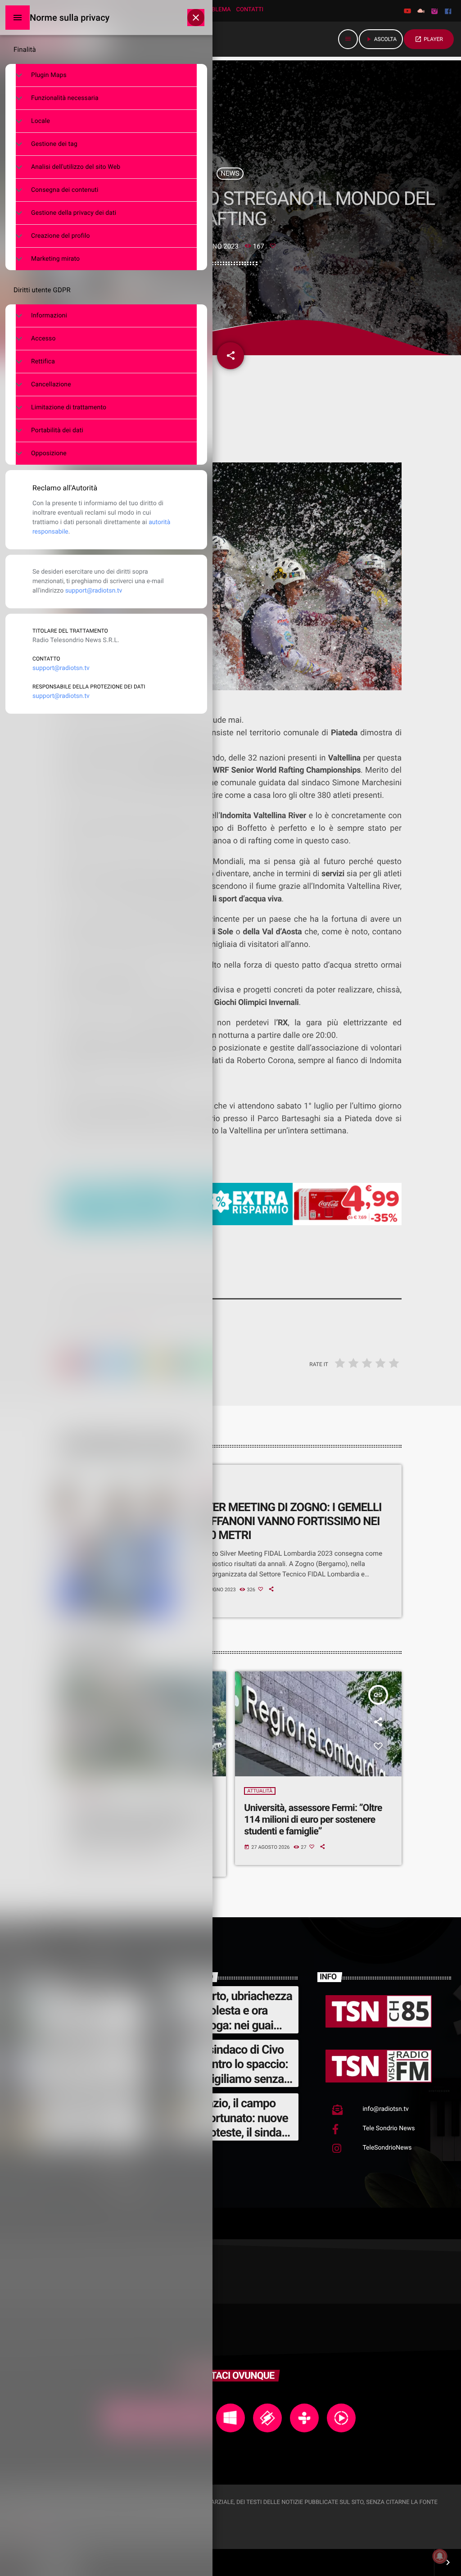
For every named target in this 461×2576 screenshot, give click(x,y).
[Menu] (18, 18)
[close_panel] (196, 18)
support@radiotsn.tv (94, 591)
